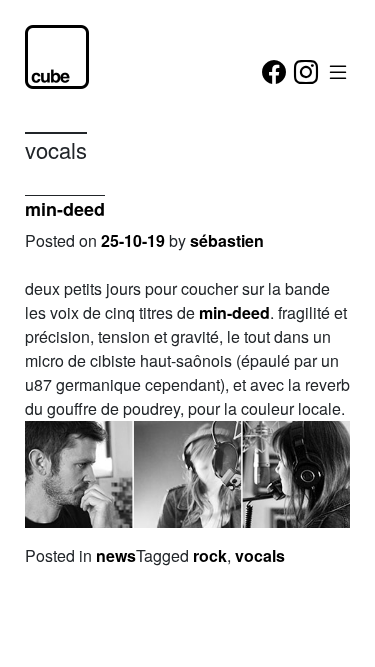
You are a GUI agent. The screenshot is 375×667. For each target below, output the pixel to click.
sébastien (227, 240)
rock (210, 555)
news (116, 555)
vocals (260, 555)
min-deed (65, 209)
